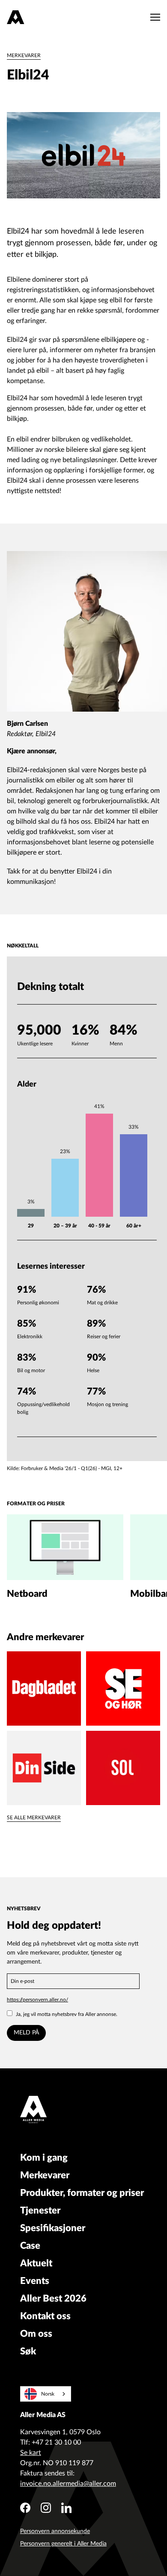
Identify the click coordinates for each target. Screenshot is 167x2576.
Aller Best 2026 (53, 2299)
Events (35, 2281)
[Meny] (153, 17)
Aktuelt (36, 2263)
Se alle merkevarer (34, 1818)
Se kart (31, 2453)
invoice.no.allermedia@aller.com (68, 2484)
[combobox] (46, 2394)
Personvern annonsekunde (55, 2531)
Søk (28, 2351)
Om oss (36, 2334)
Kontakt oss (45, 2316)
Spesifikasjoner (53, 2228)
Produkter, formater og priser (82, 2193)
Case (30, 2246)
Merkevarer (24, 55)
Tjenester (40, 2211)
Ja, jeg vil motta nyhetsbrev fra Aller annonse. (67, 2014)
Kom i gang (44, 2158)
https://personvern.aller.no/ (37, 2000)
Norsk (48, 2394)
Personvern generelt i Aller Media (63, 2544)
